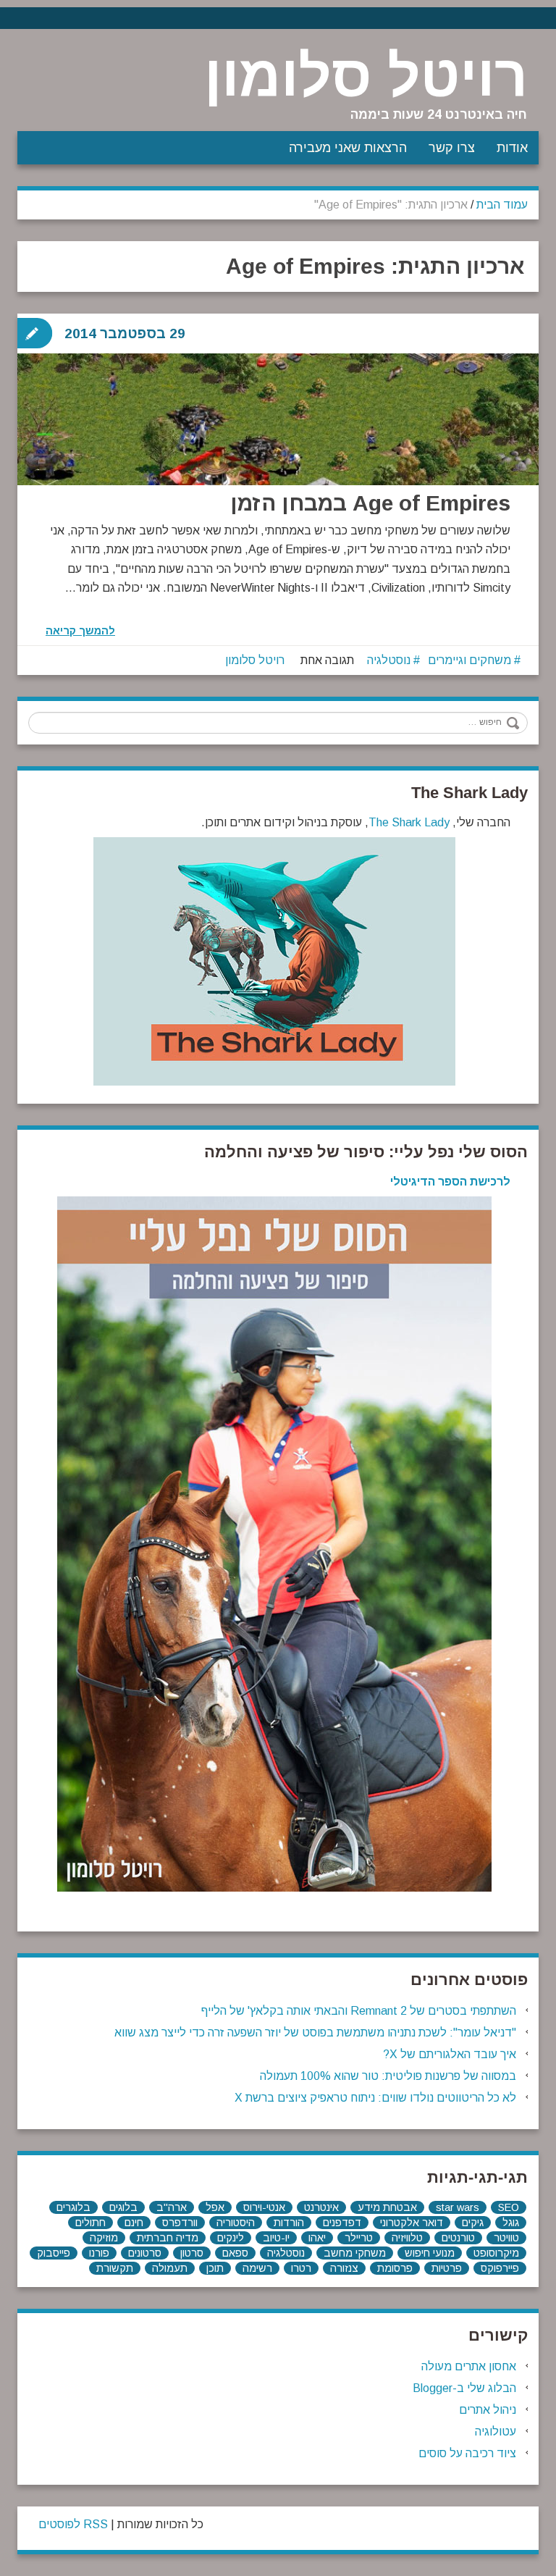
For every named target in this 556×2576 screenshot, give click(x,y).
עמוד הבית (502, 205)
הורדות (289, 2223)
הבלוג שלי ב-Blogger (464, 2388)
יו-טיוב (276, 2238)
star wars (458, 2207)
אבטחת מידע (387, 2207)
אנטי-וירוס (264, 2207)
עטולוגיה (496, 2432)
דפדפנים (342, 2223)
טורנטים (458, 2238)
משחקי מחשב (355, 2253)
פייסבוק (54, 2253)
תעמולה (170, 2268)
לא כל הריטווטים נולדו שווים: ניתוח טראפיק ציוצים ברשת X (375, 2098)
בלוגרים (73, 2207)
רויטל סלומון (366, 76)
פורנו (99, 2253)
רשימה (257, 2268)
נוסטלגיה (389, 660)
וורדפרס (180, 2223)
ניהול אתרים (488, 2410)
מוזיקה (104, 2238)
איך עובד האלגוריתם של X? (450, 2054)
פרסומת (395, 2268)
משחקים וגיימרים (469, 660)
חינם (134, 2223)
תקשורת (115, 2268)
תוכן (215, 2268)
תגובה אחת (327, 660)
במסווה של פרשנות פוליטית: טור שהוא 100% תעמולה (388, 2076)
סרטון (192, 2253)
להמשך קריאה (80, 631)
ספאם (235, 2253)
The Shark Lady (409, 822)
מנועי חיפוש (430, 2253)
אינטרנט (321, 2207)
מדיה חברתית (168, 2238)
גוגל (511, 2223)
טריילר (359, 2238)
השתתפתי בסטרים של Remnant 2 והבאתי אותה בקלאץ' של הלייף (359, 2011)
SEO (509, 2207)
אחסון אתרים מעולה (469, 2366)
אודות (512, 148)
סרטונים (145, 2253)
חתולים (90, 2223)
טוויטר (506, 2238)
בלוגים (123, 2207)
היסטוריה (236, 2223)
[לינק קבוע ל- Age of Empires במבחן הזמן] (278, 454)
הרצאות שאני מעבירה (348, 148)
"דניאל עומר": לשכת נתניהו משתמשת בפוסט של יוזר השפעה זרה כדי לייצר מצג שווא (315, 2032)
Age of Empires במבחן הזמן (370, 503)
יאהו (317, 2238)
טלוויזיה (407, 2238)
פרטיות (447, 2268)
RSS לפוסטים (73, 2524)
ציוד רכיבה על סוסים (467, 2453)
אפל (215, 2207)
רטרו (301, 2268)
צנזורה (344, 2268)
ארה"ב (172, 2207)
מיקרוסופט (496, 2253)
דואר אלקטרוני (412, 2223)
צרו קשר (452, 148)
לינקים (231, 2238)
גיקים (473, 2223)
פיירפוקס (500, 2268)
